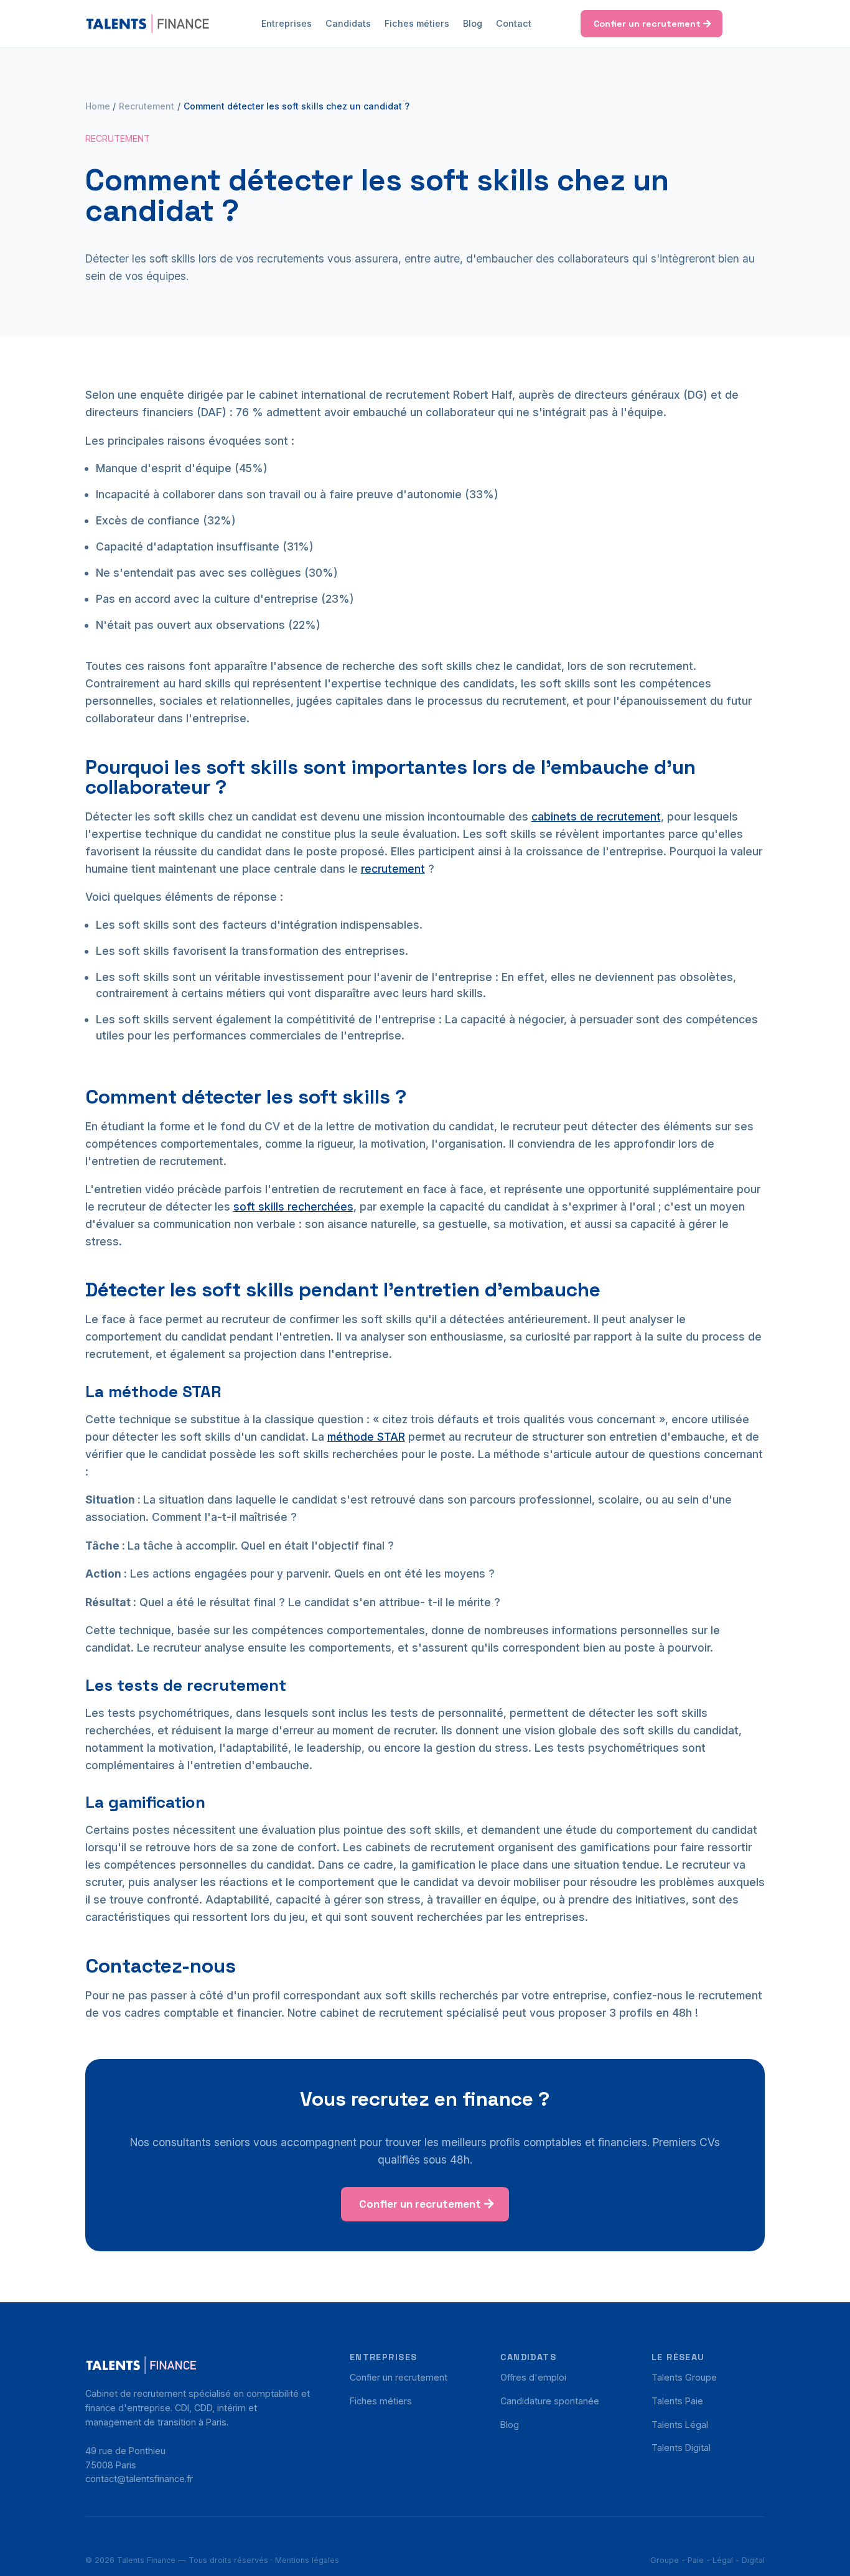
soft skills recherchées (293, 1207)
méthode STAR (366, 1437)
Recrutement (147, 106)
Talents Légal (680, 2425)
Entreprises (287, 23)
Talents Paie (677, 2401)
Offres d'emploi (533, 2377)
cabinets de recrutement (596, 816)
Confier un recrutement (647, 24)
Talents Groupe (684, 2377)
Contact (514, 23)
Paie (696, 2560)
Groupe (665, 2560)
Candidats (348, 23)
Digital (753, 2560)
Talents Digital (681, 2448)
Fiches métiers (417, 23)
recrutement (393, 869)
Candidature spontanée (550, 2401)
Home (98, 106)
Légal (723, 2560)
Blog (473, 23)
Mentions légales (307, 2560)
